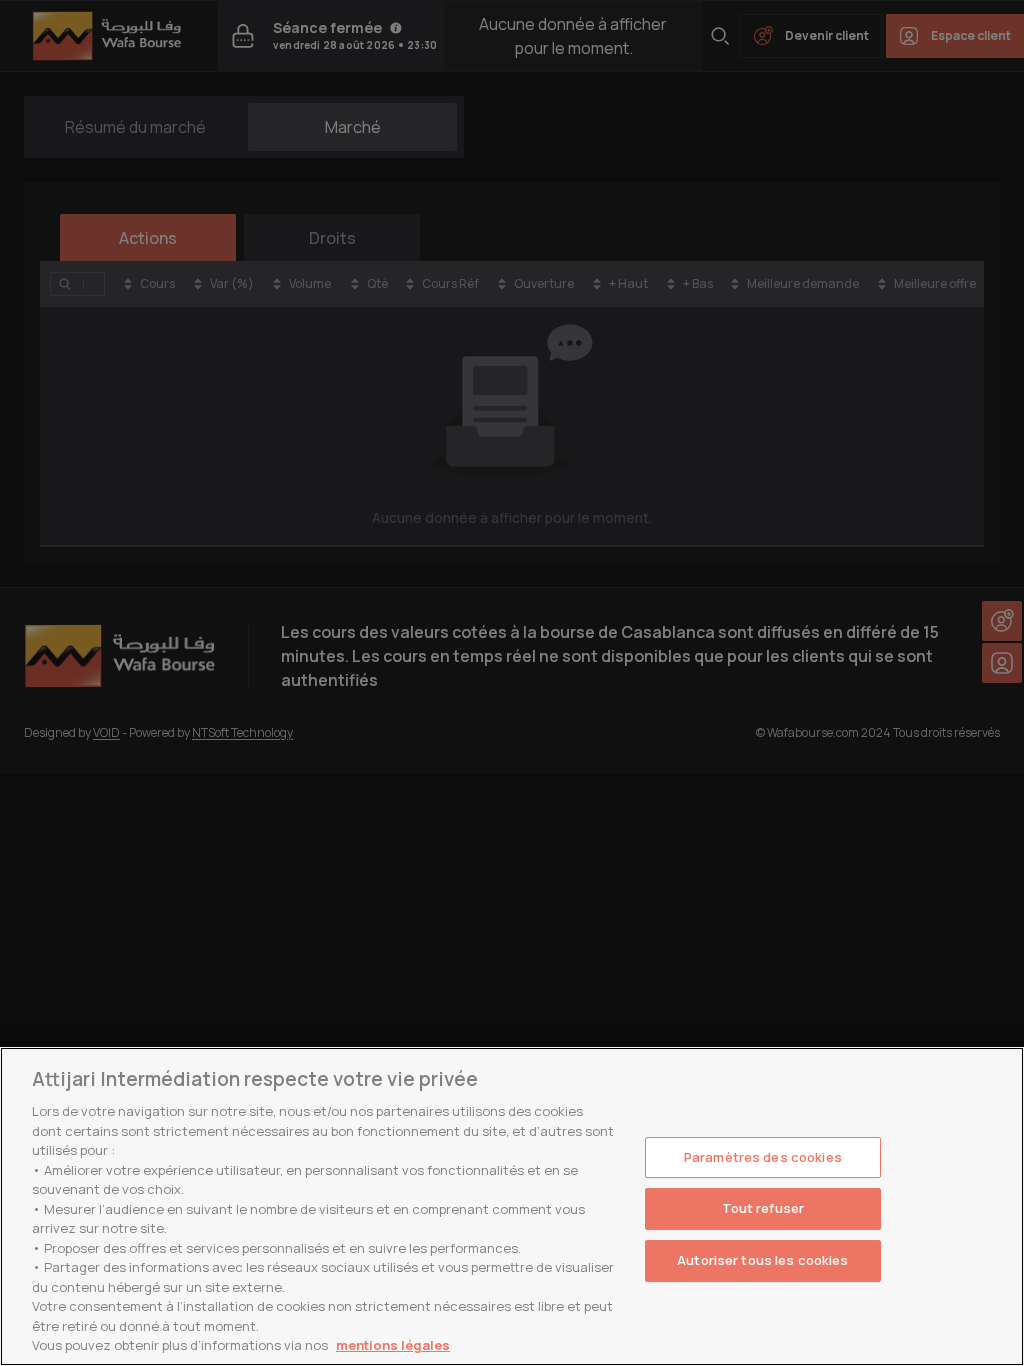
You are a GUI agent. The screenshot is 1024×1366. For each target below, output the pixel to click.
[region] (512, 1206)
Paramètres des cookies (763, 1157)
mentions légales (393, 1345)
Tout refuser (763, 1208)
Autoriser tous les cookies (762, 1260)
